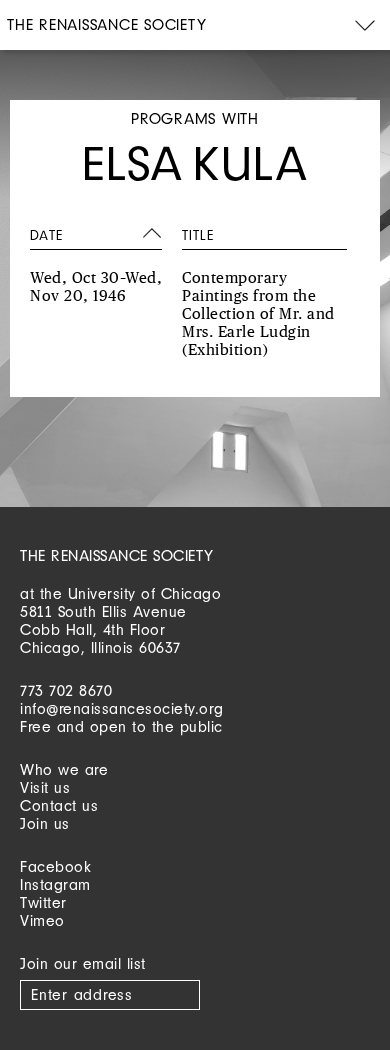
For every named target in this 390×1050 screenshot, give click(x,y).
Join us (45, 823)
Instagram (55, 884)
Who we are (64, 769)
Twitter (43, 902)
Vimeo (42, 920)
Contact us (59, 805)
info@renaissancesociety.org (122, 708)
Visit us (45, 787)
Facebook (55, 866)
